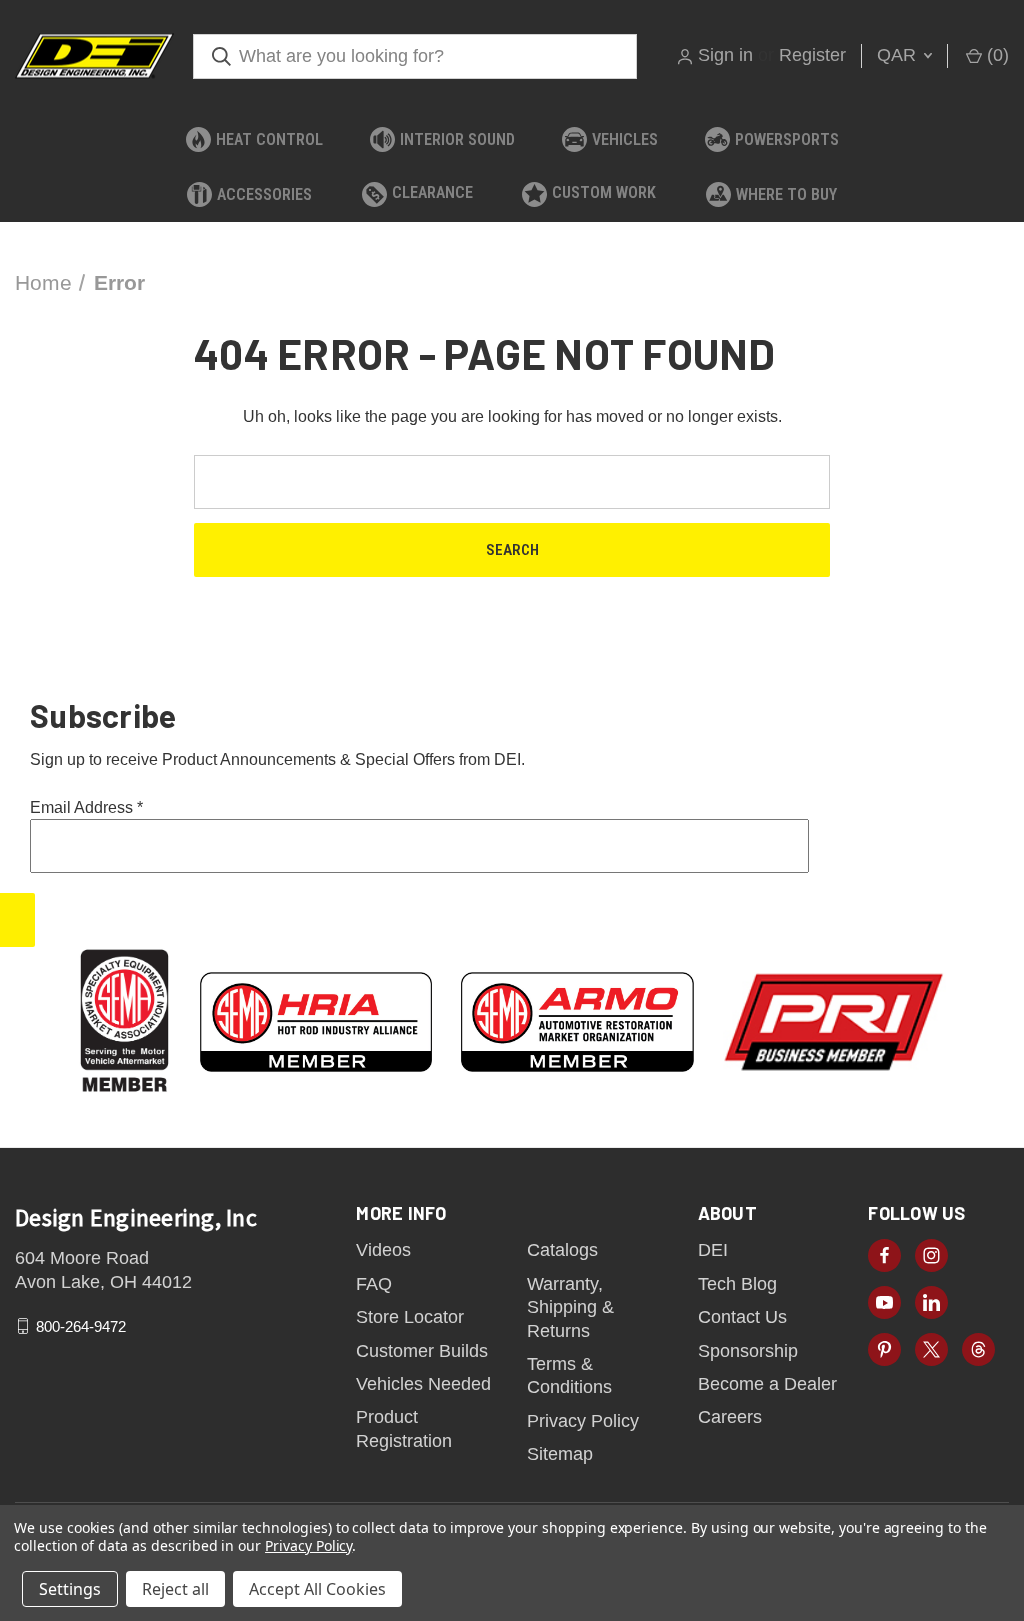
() (995, 55)
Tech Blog (737, 1284)
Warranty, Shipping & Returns (570, 1307)
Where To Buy (786, 194)
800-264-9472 (81, 1326)
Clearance (432, 192)
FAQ (374, 1284)
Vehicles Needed (423, 1384)
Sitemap (560, 1454)
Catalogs (562, 1250)
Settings (70, 1589)
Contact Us (742, 1317)
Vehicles (625, 139)
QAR (899, 55)
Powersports (787, 139)
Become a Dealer (767, 1384)
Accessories (264, 194)
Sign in (725, 55)
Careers (730, 1417)
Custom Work (604, 192)
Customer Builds (422, 1351)
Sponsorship (748, 1351)
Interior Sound (457, 139)
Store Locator (410, 1317)
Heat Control (269, 139)
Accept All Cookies (317, 1589)
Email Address (86, 807)
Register (812, 55)
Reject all (175, 1589)
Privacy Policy (583, 1421)
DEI (713, 1250)
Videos (383, 1250)
